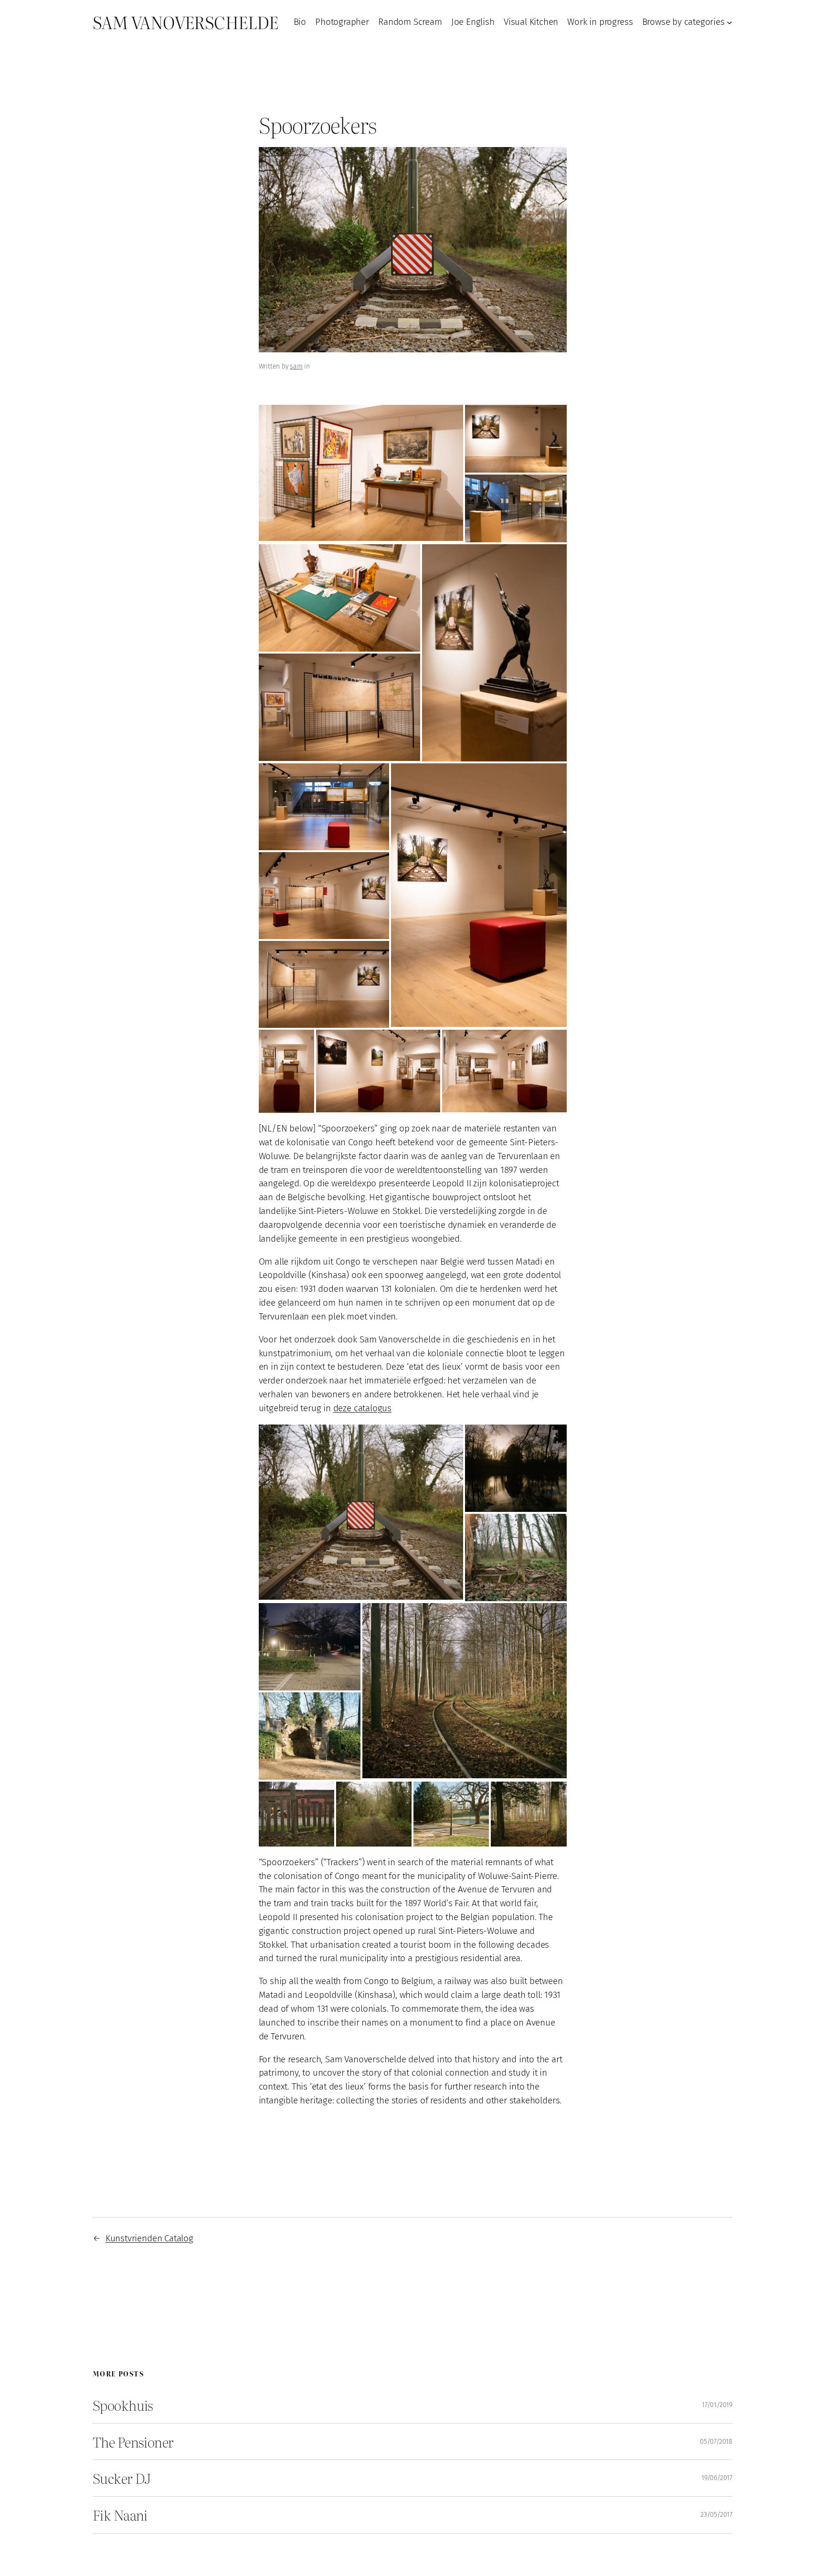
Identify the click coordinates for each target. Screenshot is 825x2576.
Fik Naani (120, 2515)
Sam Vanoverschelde (185, 22)
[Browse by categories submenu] (730, 22)
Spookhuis (123, 2405)
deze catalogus (362, 1408)
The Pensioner (133, 2442)
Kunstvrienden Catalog (149, 2238)
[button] (361, 473)
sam (296, 366)
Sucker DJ (122, 2478)
